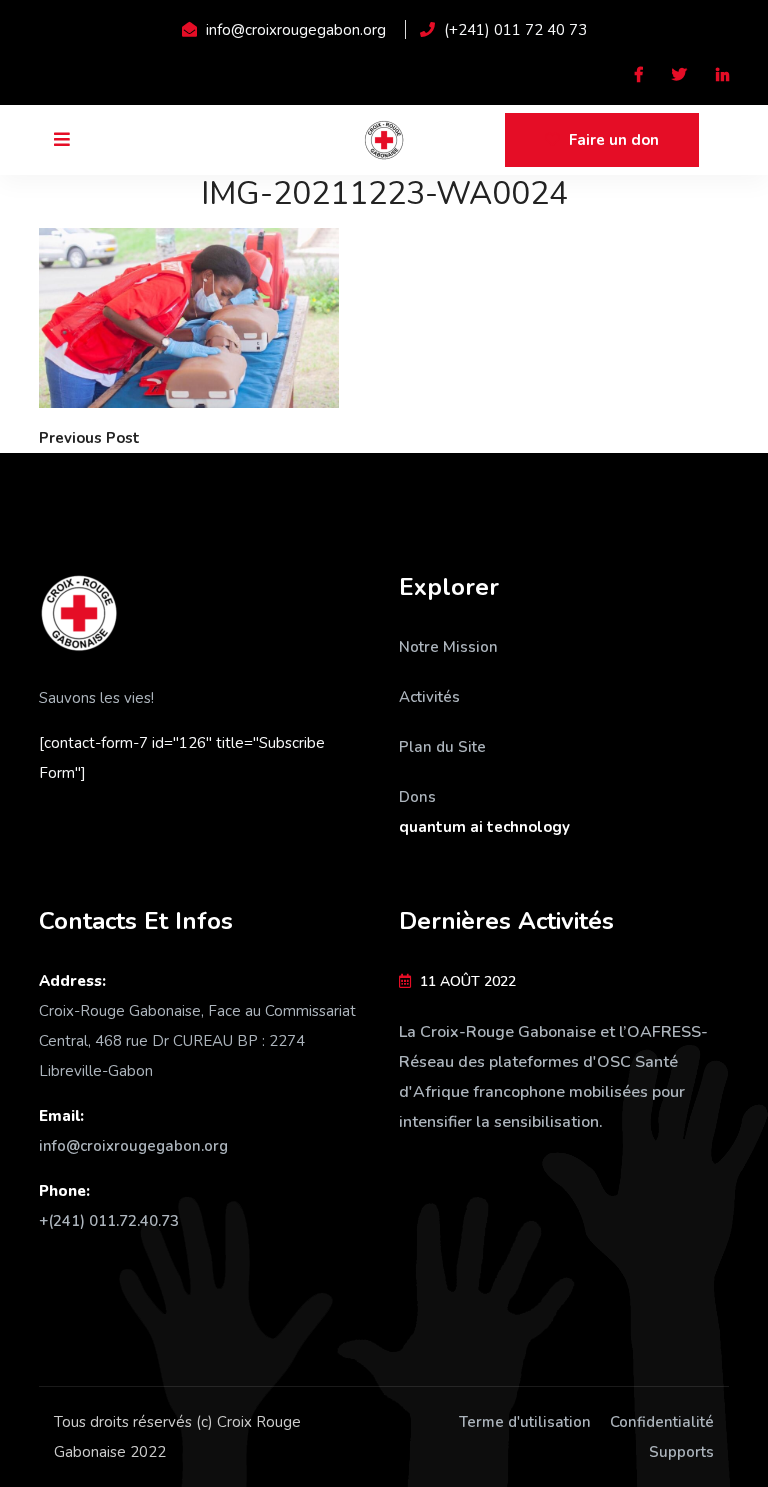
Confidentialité (662, 1422)
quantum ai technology (484, 827)
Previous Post (89, 438)
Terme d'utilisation (525, 1422)
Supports (681, 1452)
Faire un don (612, 140)
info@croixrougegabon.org (133, 1146)
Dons (417, 797)
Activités (429, 697)
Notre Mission (448, 647)
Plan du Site (442, 747)
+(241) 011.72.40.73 (109, 1221)
